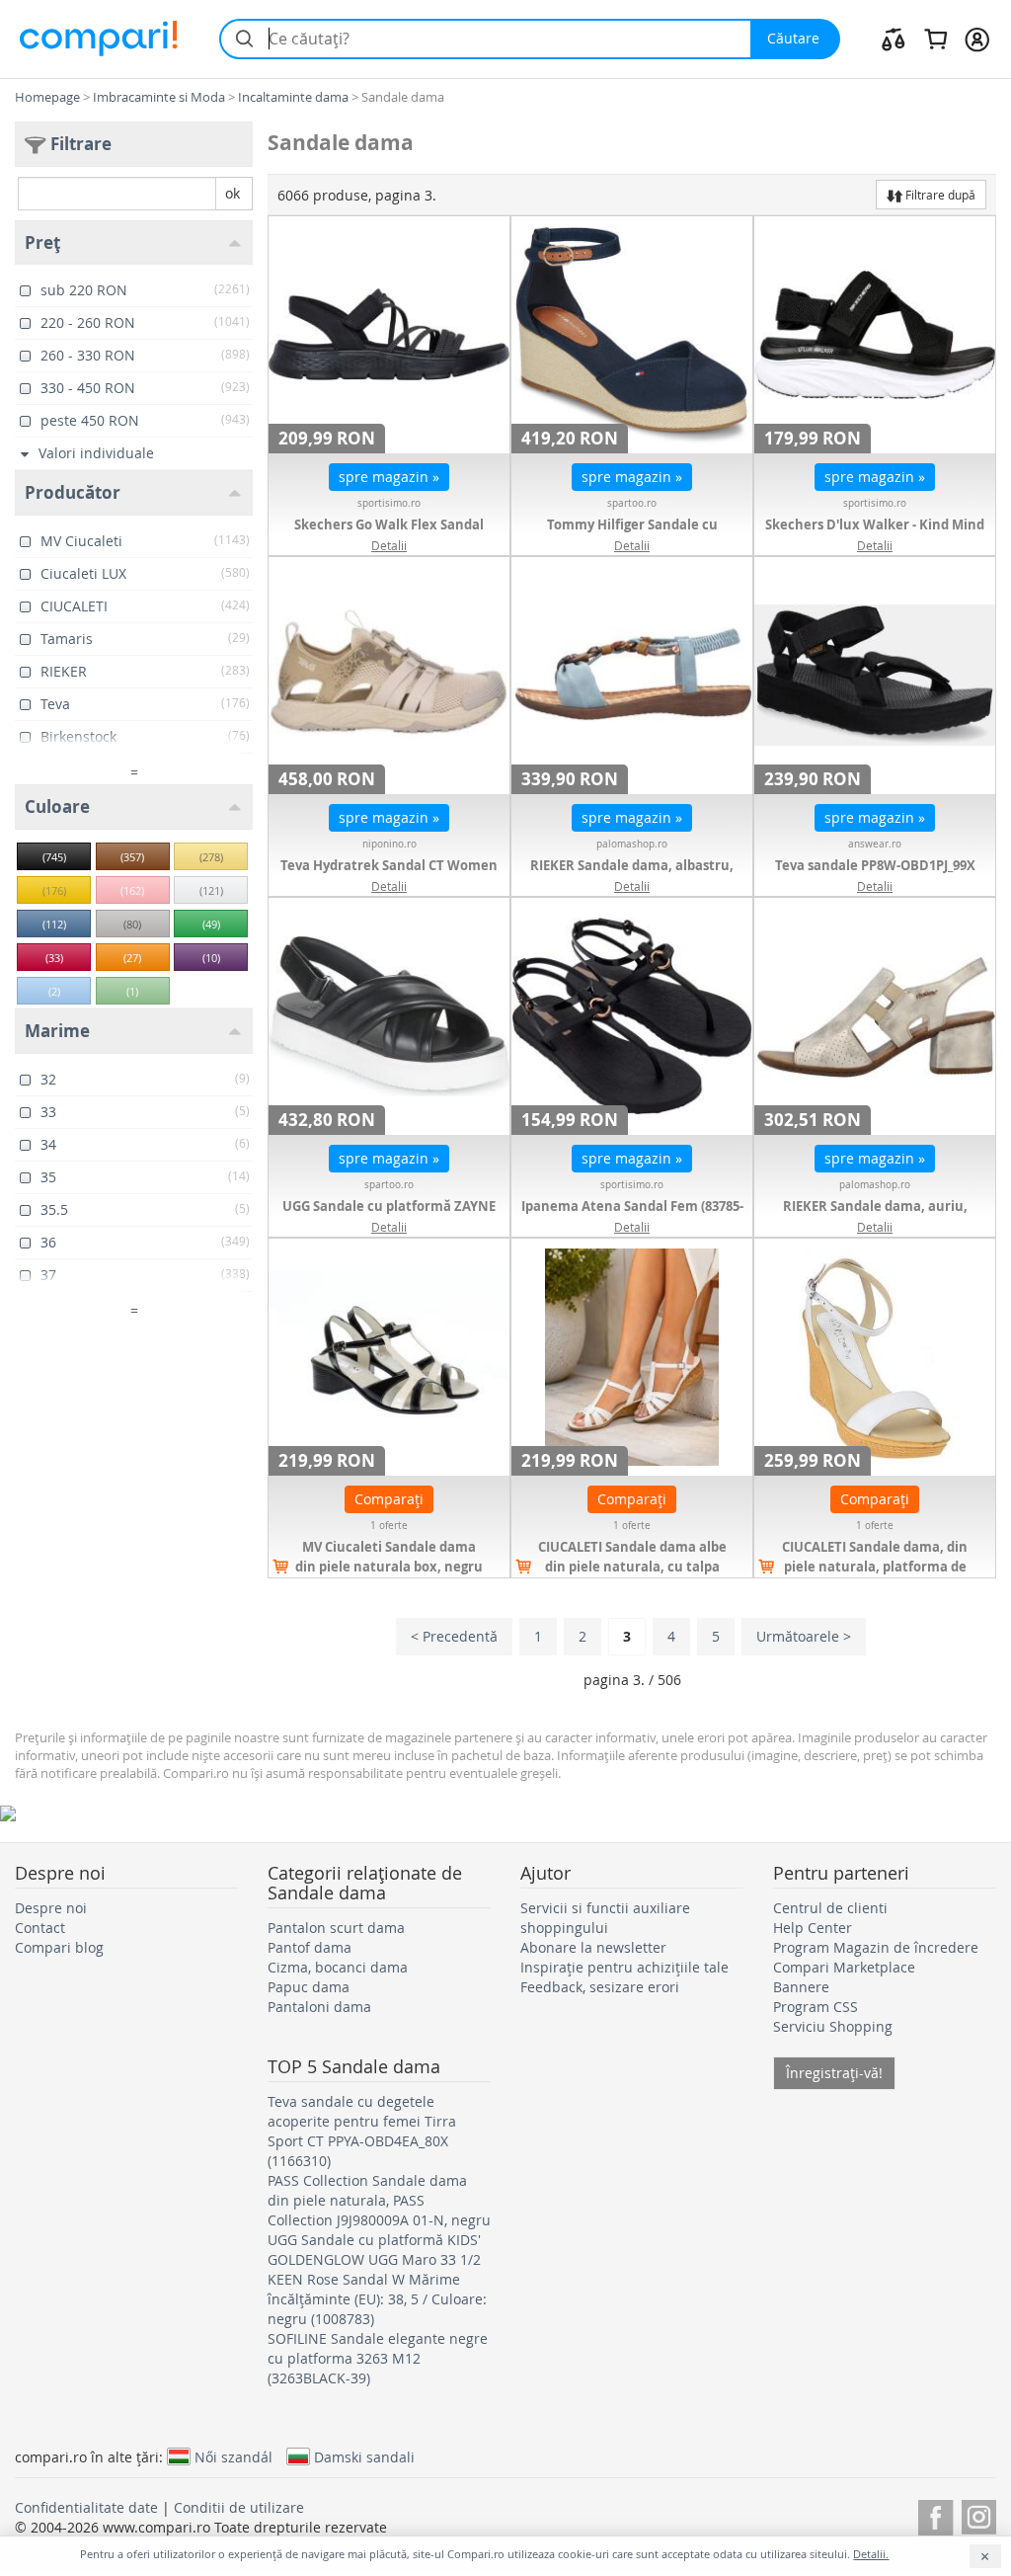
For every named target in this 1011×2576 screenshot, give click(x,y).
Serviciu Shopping (833, 2026)
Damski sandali (364, 2456)
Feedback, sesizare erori (600, 1987)
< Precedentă (454, 1636)
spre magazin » (389, 477)
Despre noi (51, 1908)
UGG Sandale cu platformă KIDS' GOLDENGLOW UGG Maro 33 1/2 (374, 2250)
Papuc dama (309, 1987)
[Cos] (935, 39)
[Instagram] (979, 2514)
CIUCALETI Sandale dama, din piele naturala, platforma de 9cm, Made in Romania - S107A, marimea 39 (875, 1576)
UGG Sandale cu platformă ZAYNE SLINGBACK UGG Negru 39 (389, 1216)
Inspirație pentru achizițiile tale (624, 1967)
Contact (40, 1928)
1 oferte (389, 1526)
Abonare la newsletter (593, 1947)
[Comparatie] (894, 39)
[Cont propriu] (977, 39)
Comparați (389, 1499)
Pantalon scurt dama (336, 1928)
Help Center (813, 1928)
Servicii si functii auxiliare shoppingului (605, 1918)
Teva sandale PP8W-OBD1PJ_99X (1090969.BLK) (875, 875)
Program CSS (816, 2007)
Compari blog (59, 1947)
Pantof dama (310, 1947)
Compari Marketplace (844, 1967)
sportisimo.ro (389, 503)
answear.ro (875, 844)
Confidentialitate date (86, 2507)
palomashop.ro (632, 844)
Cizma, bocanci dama (338, 1967)
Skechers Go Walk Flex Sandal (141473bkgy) (389, 534)
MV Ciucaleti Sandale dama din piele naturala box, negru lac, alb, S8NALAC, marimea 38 (389, 1567)
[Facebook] (935, 2514)
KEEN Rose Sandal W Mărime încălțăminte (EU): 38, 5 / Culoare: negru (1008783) (377, 2299)
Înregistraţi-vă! (834, 2073)
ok (233, 193)
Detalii (389, 545)
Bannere (801, 1987)
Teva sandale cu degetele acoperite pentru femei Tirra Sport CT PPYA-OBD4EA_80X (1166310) (362, 2131)
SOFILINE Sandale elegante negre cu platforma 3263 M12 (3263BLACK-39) (378, 2358)
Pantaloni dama (319, 2007)
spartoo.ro (632, 503)
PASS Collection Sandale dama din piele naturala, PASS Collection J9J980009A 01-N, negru (379, 2200)
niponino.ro (389, 844)
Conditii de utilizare (239, 2507)
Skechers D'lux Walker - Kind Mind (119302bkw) (875, 534)
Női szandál (233, 2456)
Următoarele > (804, 1636)
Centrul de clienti (830, 1908)
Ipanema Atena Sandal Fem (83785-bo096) (632, 1216)
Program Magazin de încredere (876, 1947)
